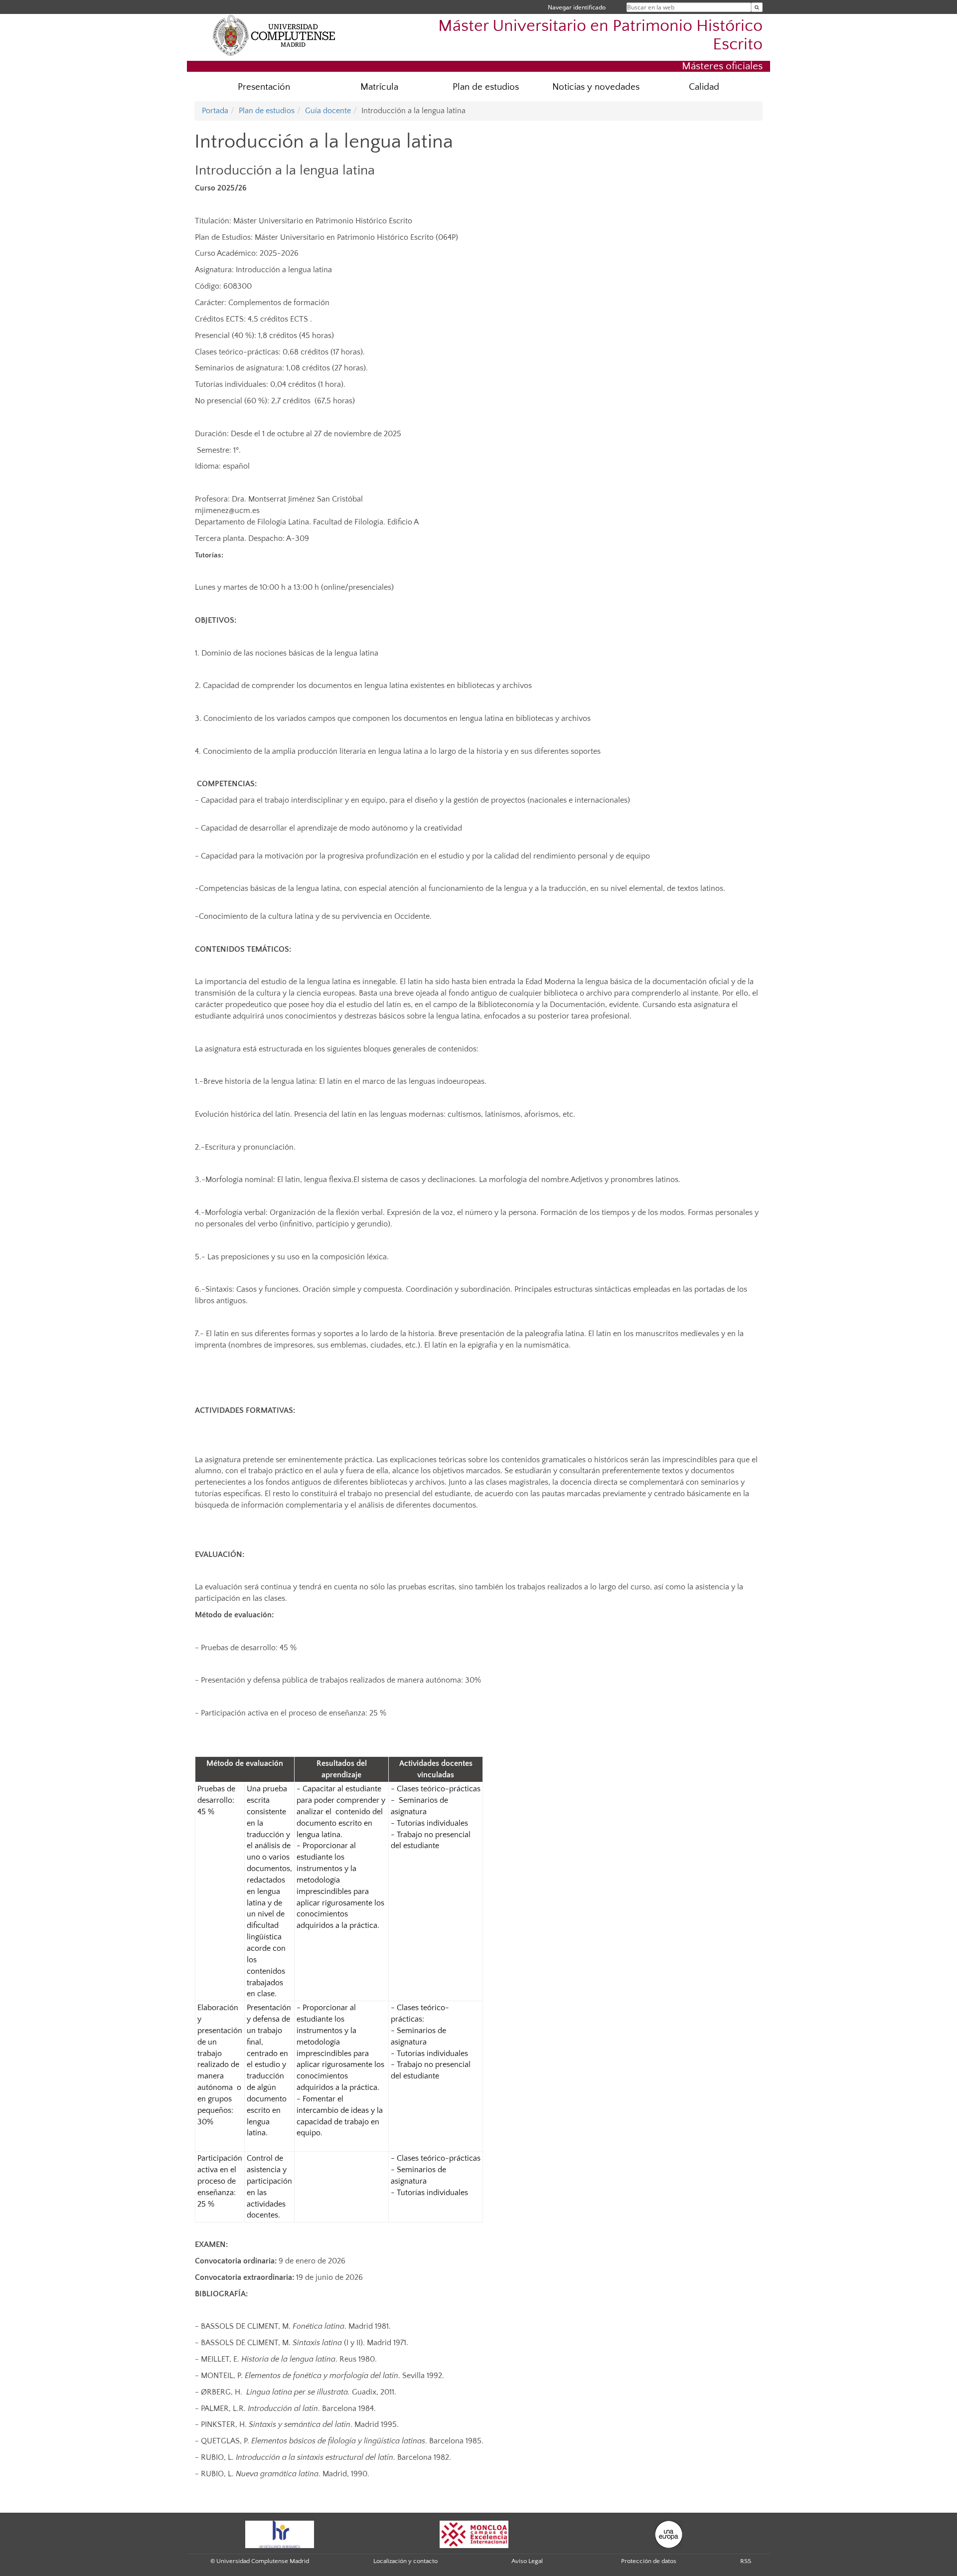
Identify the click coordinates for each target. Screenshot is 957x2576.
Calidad (704, 87)
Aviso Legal (527, 2561)
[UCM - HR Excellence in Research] (280, 2534)
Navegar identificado (577, 7)
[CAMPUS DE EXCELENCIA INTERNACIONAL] (474, 2534)
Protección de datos (649, 2561)
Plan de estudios (486, 87)
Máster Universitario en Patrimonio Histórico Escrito (600, 35)
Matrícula (379, 87)
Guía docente (328, 111)
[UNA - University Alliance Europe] (669, 2534)
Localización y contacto (405, 2561)
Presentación (264, 87)
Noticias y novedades (596, 87)
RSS (746, 2561)
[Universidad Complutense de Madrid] (274, 35)
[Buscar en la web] (757, 7)
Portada (215, 111)
